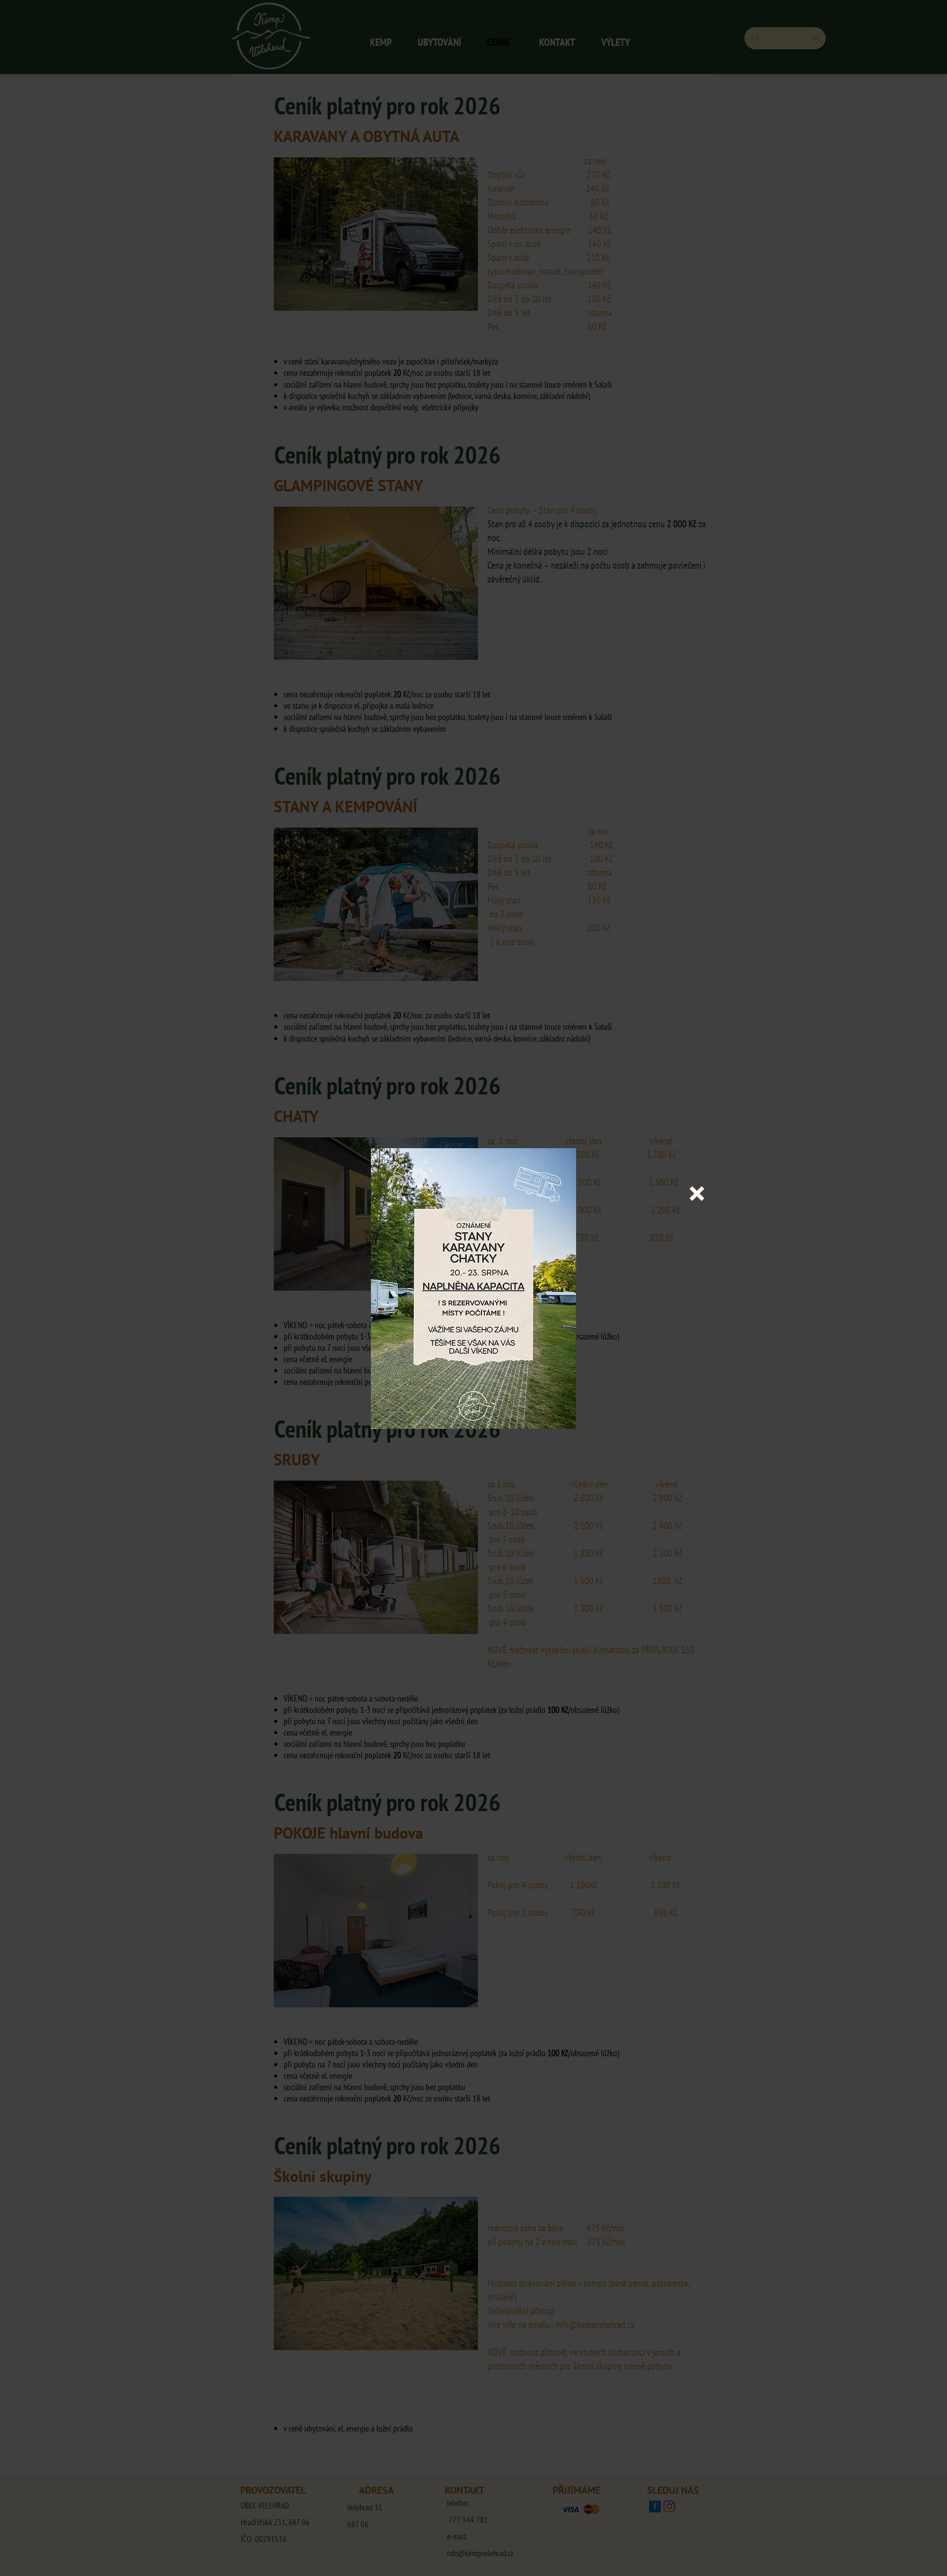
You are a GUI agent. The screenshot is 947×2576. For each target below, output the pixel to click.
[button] (697, 1194)
